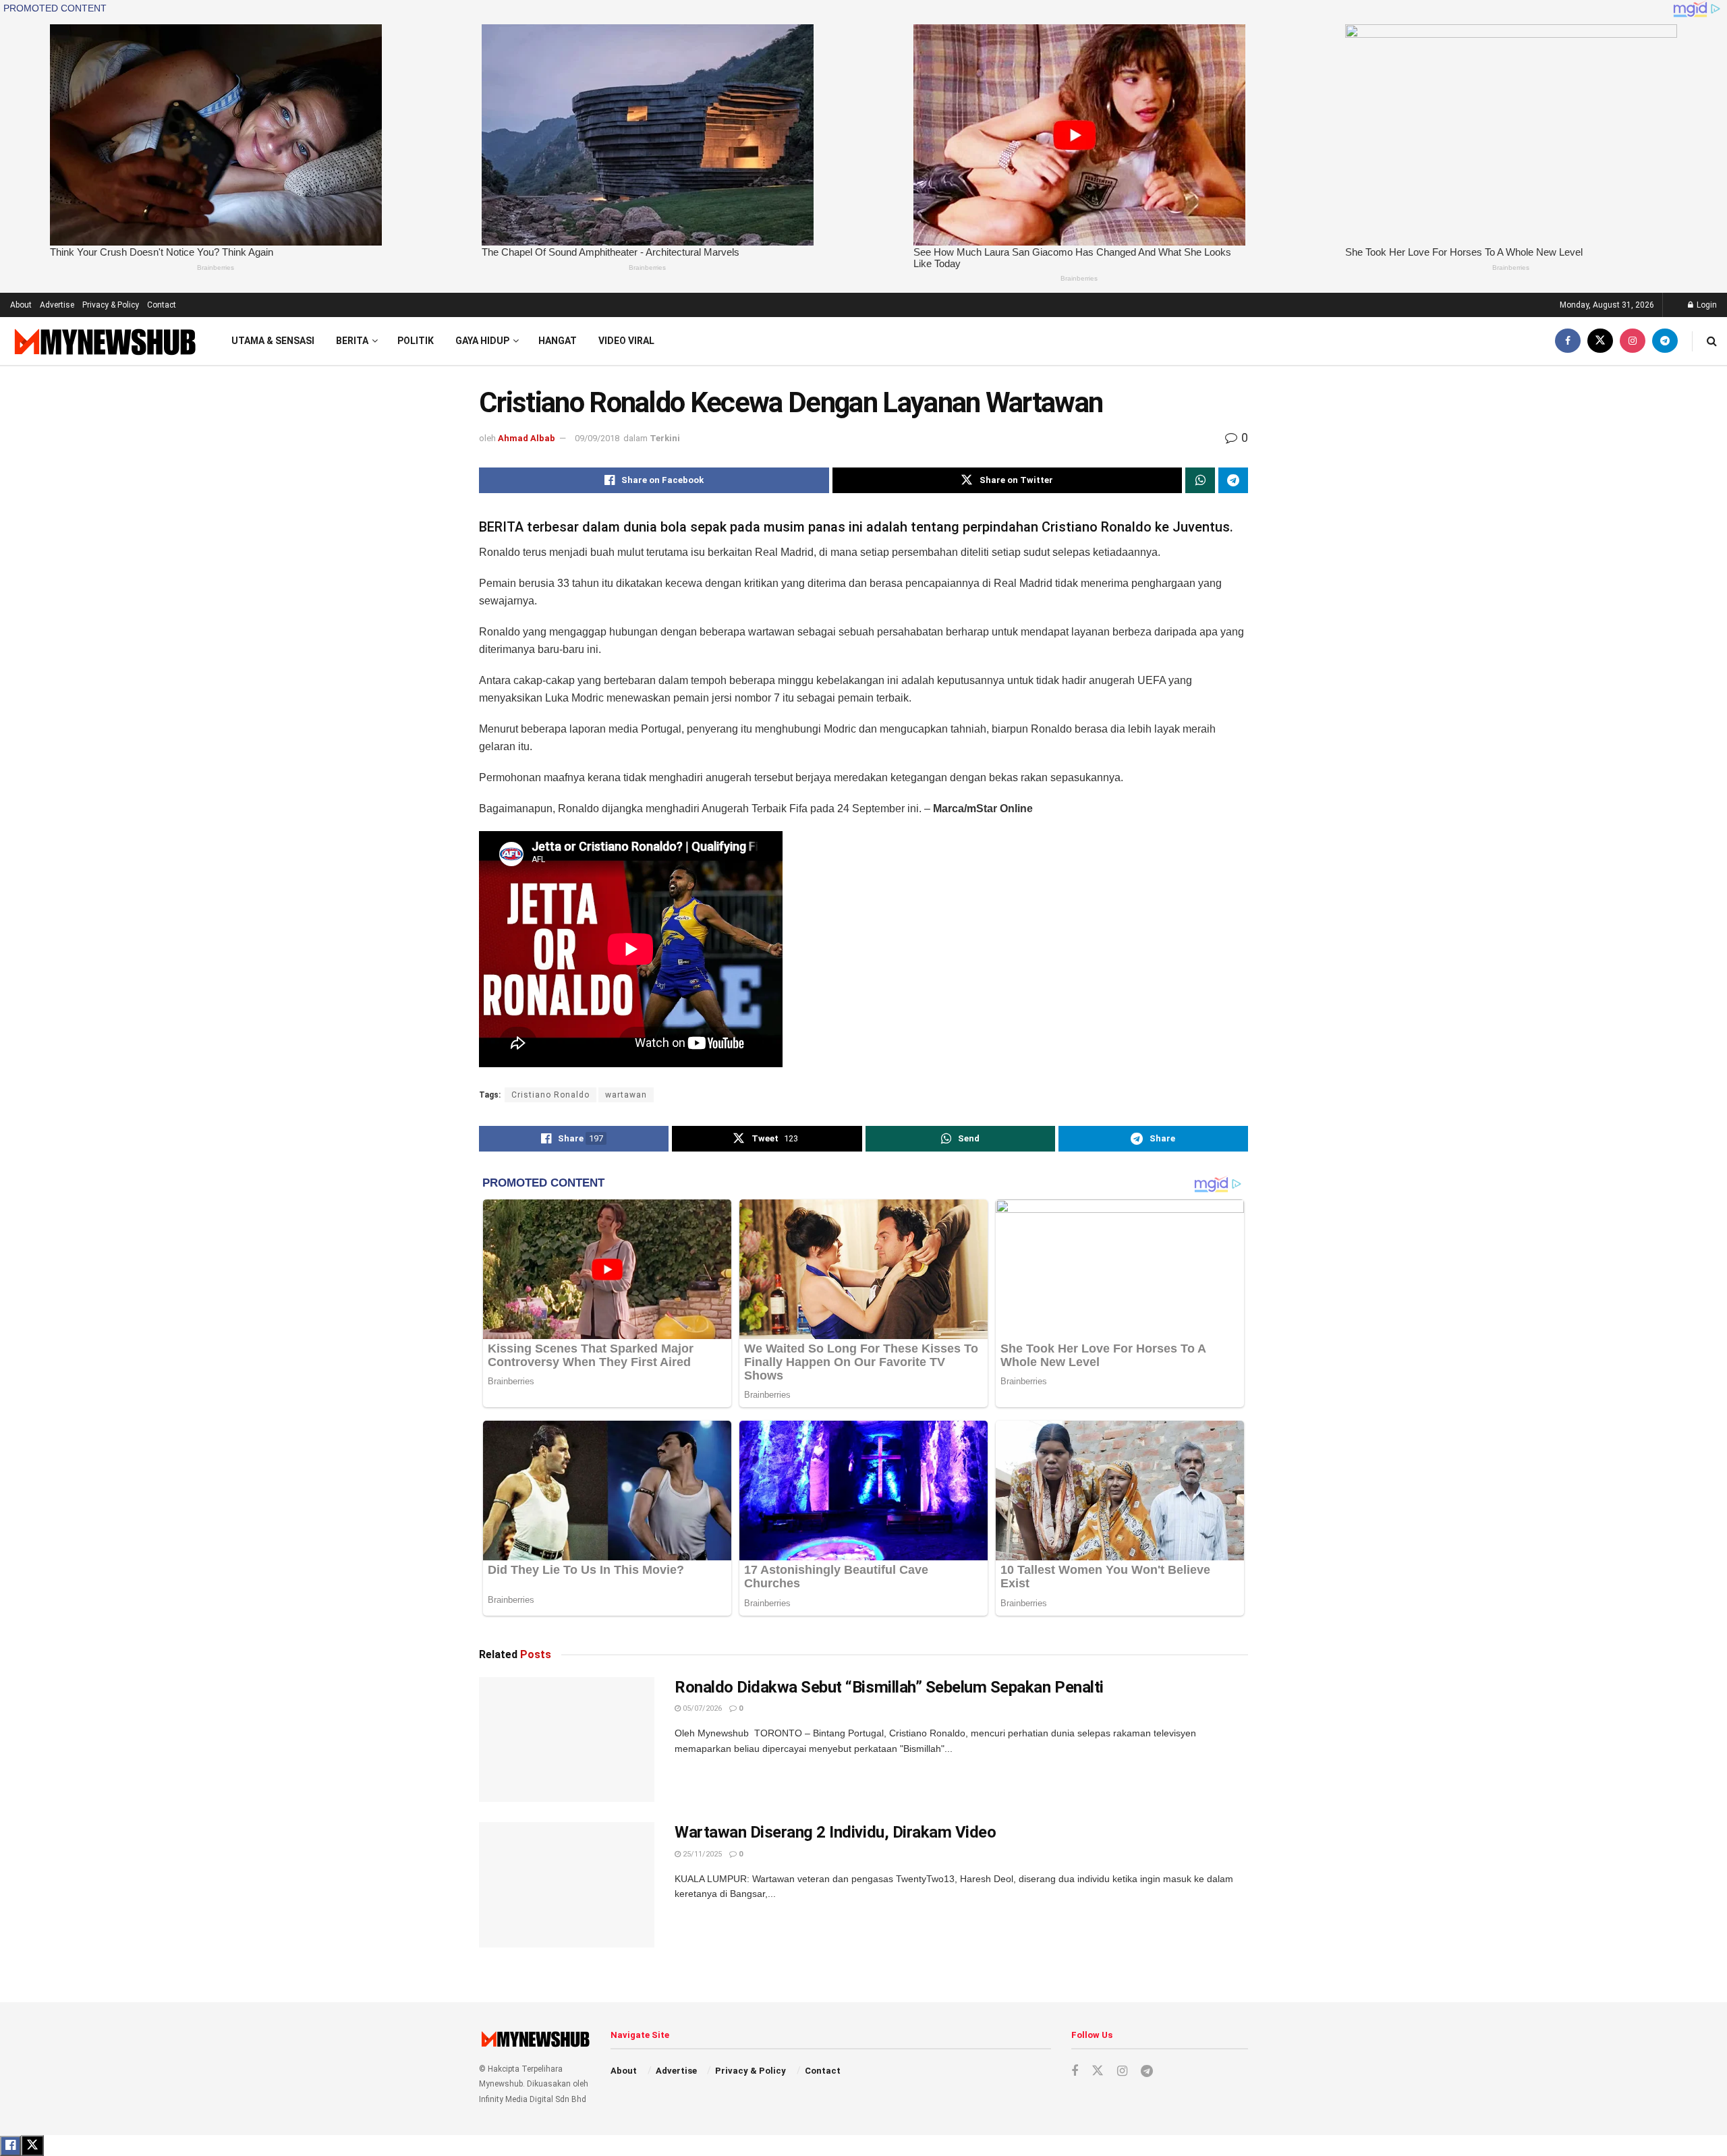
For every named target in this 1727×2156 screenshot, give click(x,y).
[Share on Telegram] (1233, 480)
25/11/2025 (701, 1854)
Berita (352, 341)
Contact (162, 305)
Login (1706, 305)
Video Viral (626, 341)
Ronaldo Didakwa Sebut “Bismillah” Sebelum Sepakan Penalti (889, 1687)
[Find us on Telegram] (1665, 341)
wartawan (626, 1095)
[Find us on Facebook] (1568, 341)
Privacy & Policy (111, 305)
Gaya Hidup (482, 341)
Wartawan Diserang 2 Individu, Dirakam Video (835, 1832)
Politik (416, 341)
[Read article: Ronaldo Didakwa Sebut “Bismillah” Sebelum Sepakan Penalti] (567, 1740)
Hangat (558, 341)
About (21, 305)
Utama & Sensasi (273, 341)
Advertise (57, 305)
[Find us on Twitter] (1600, 341)
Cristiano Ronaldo (550, 1095)
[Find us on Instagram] (1633, 341)
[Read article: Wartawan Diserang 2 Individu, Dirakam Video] (567, 1885)
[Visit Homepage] (104, 341)
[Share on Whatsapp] (1200, 480)
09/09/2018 (597, 438)
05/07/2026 (701, 1708)
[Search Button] (1712, 341)
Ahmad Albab (527, 438)
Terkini (665, 438)
